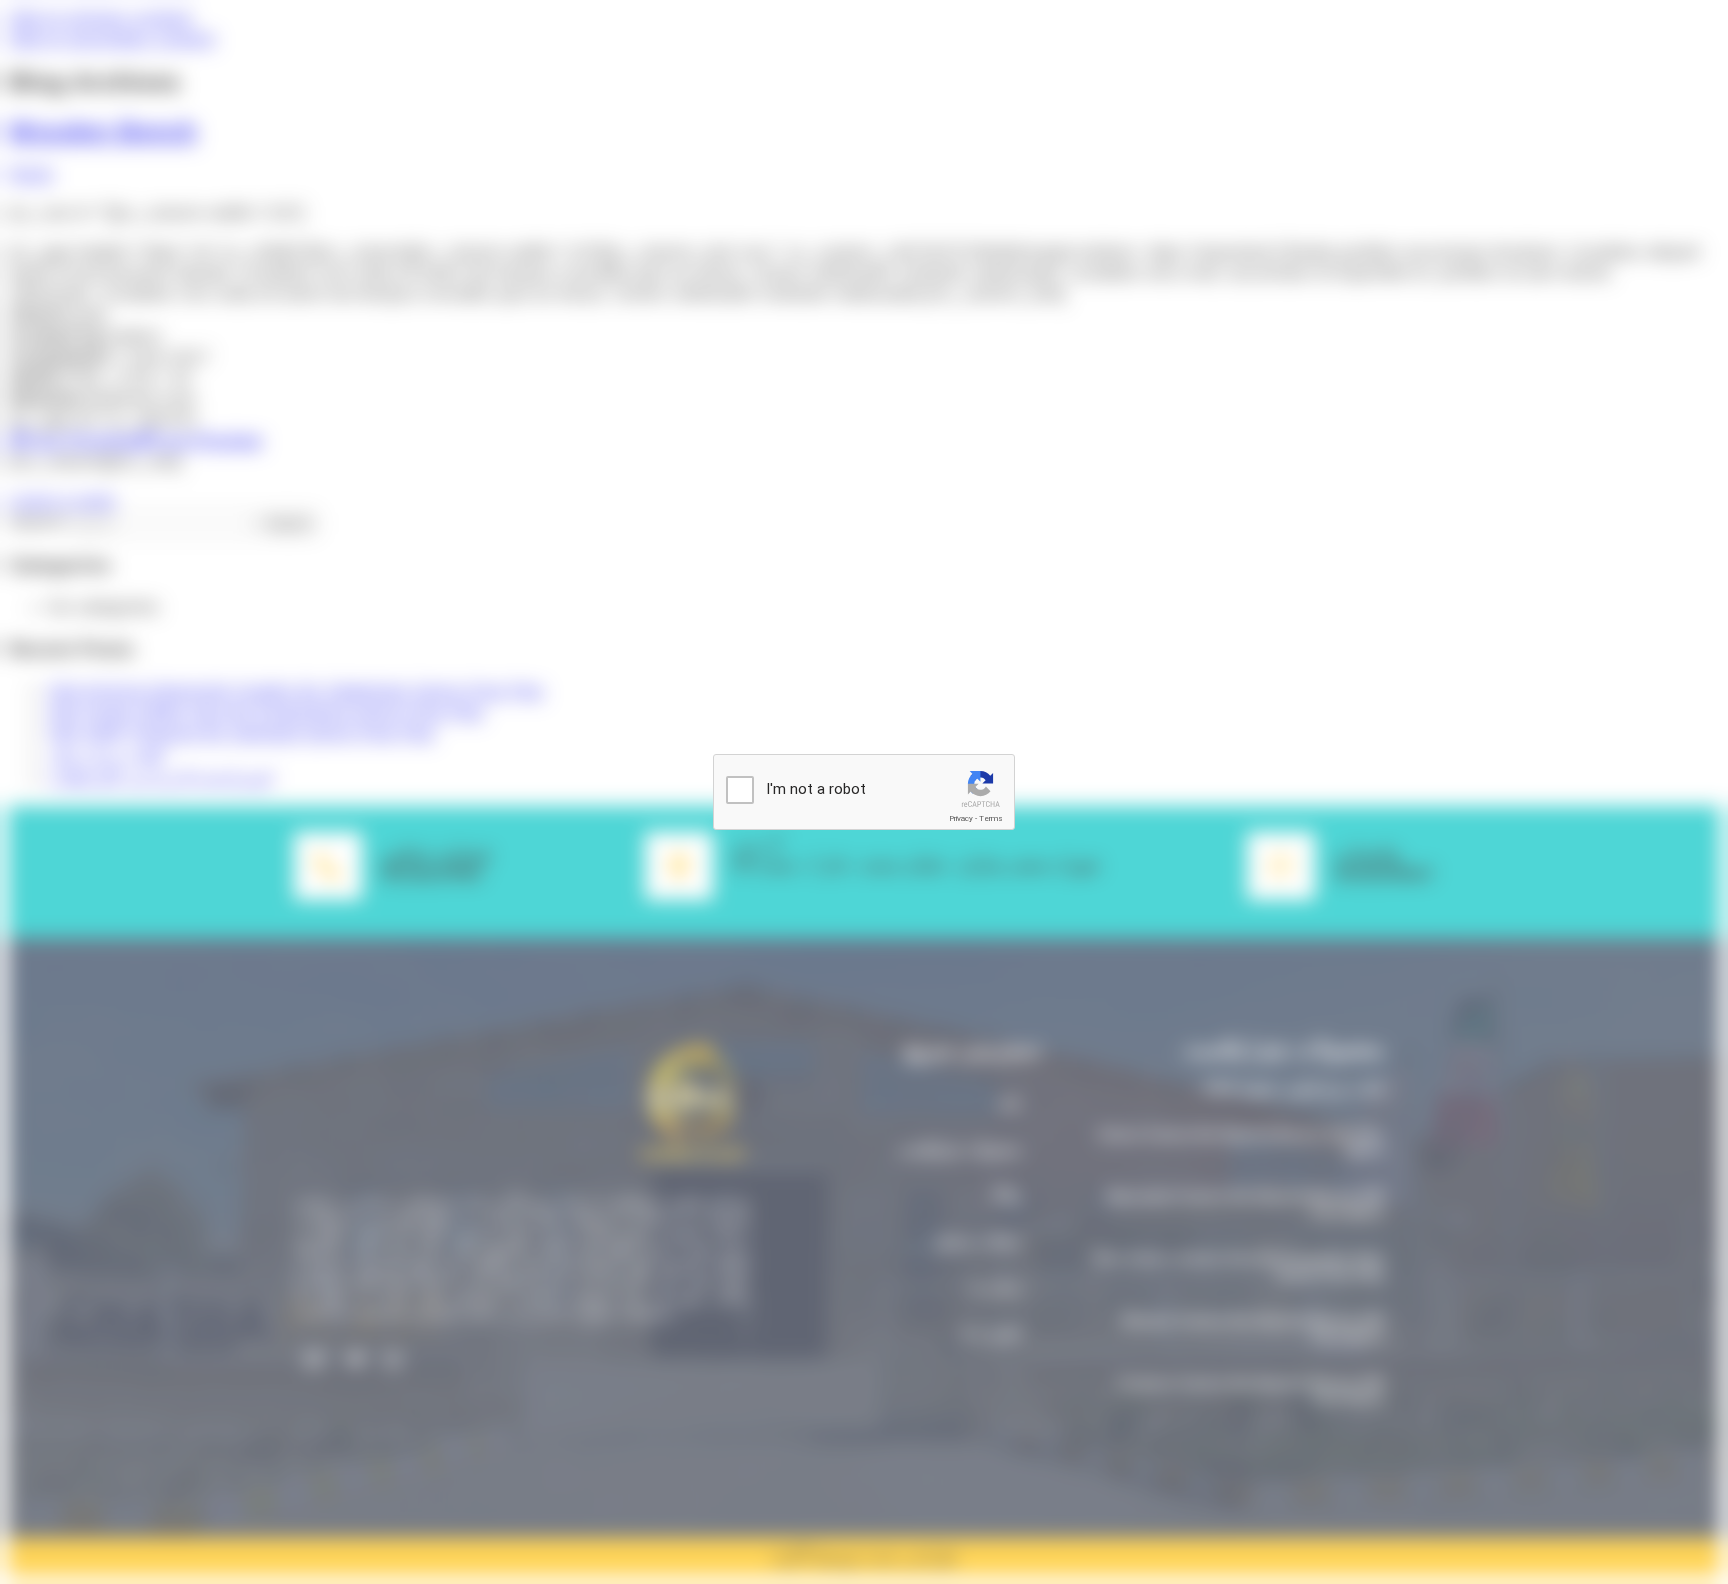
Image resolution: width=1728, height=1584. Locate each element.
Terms (991, 818)
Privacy (961, 818)
